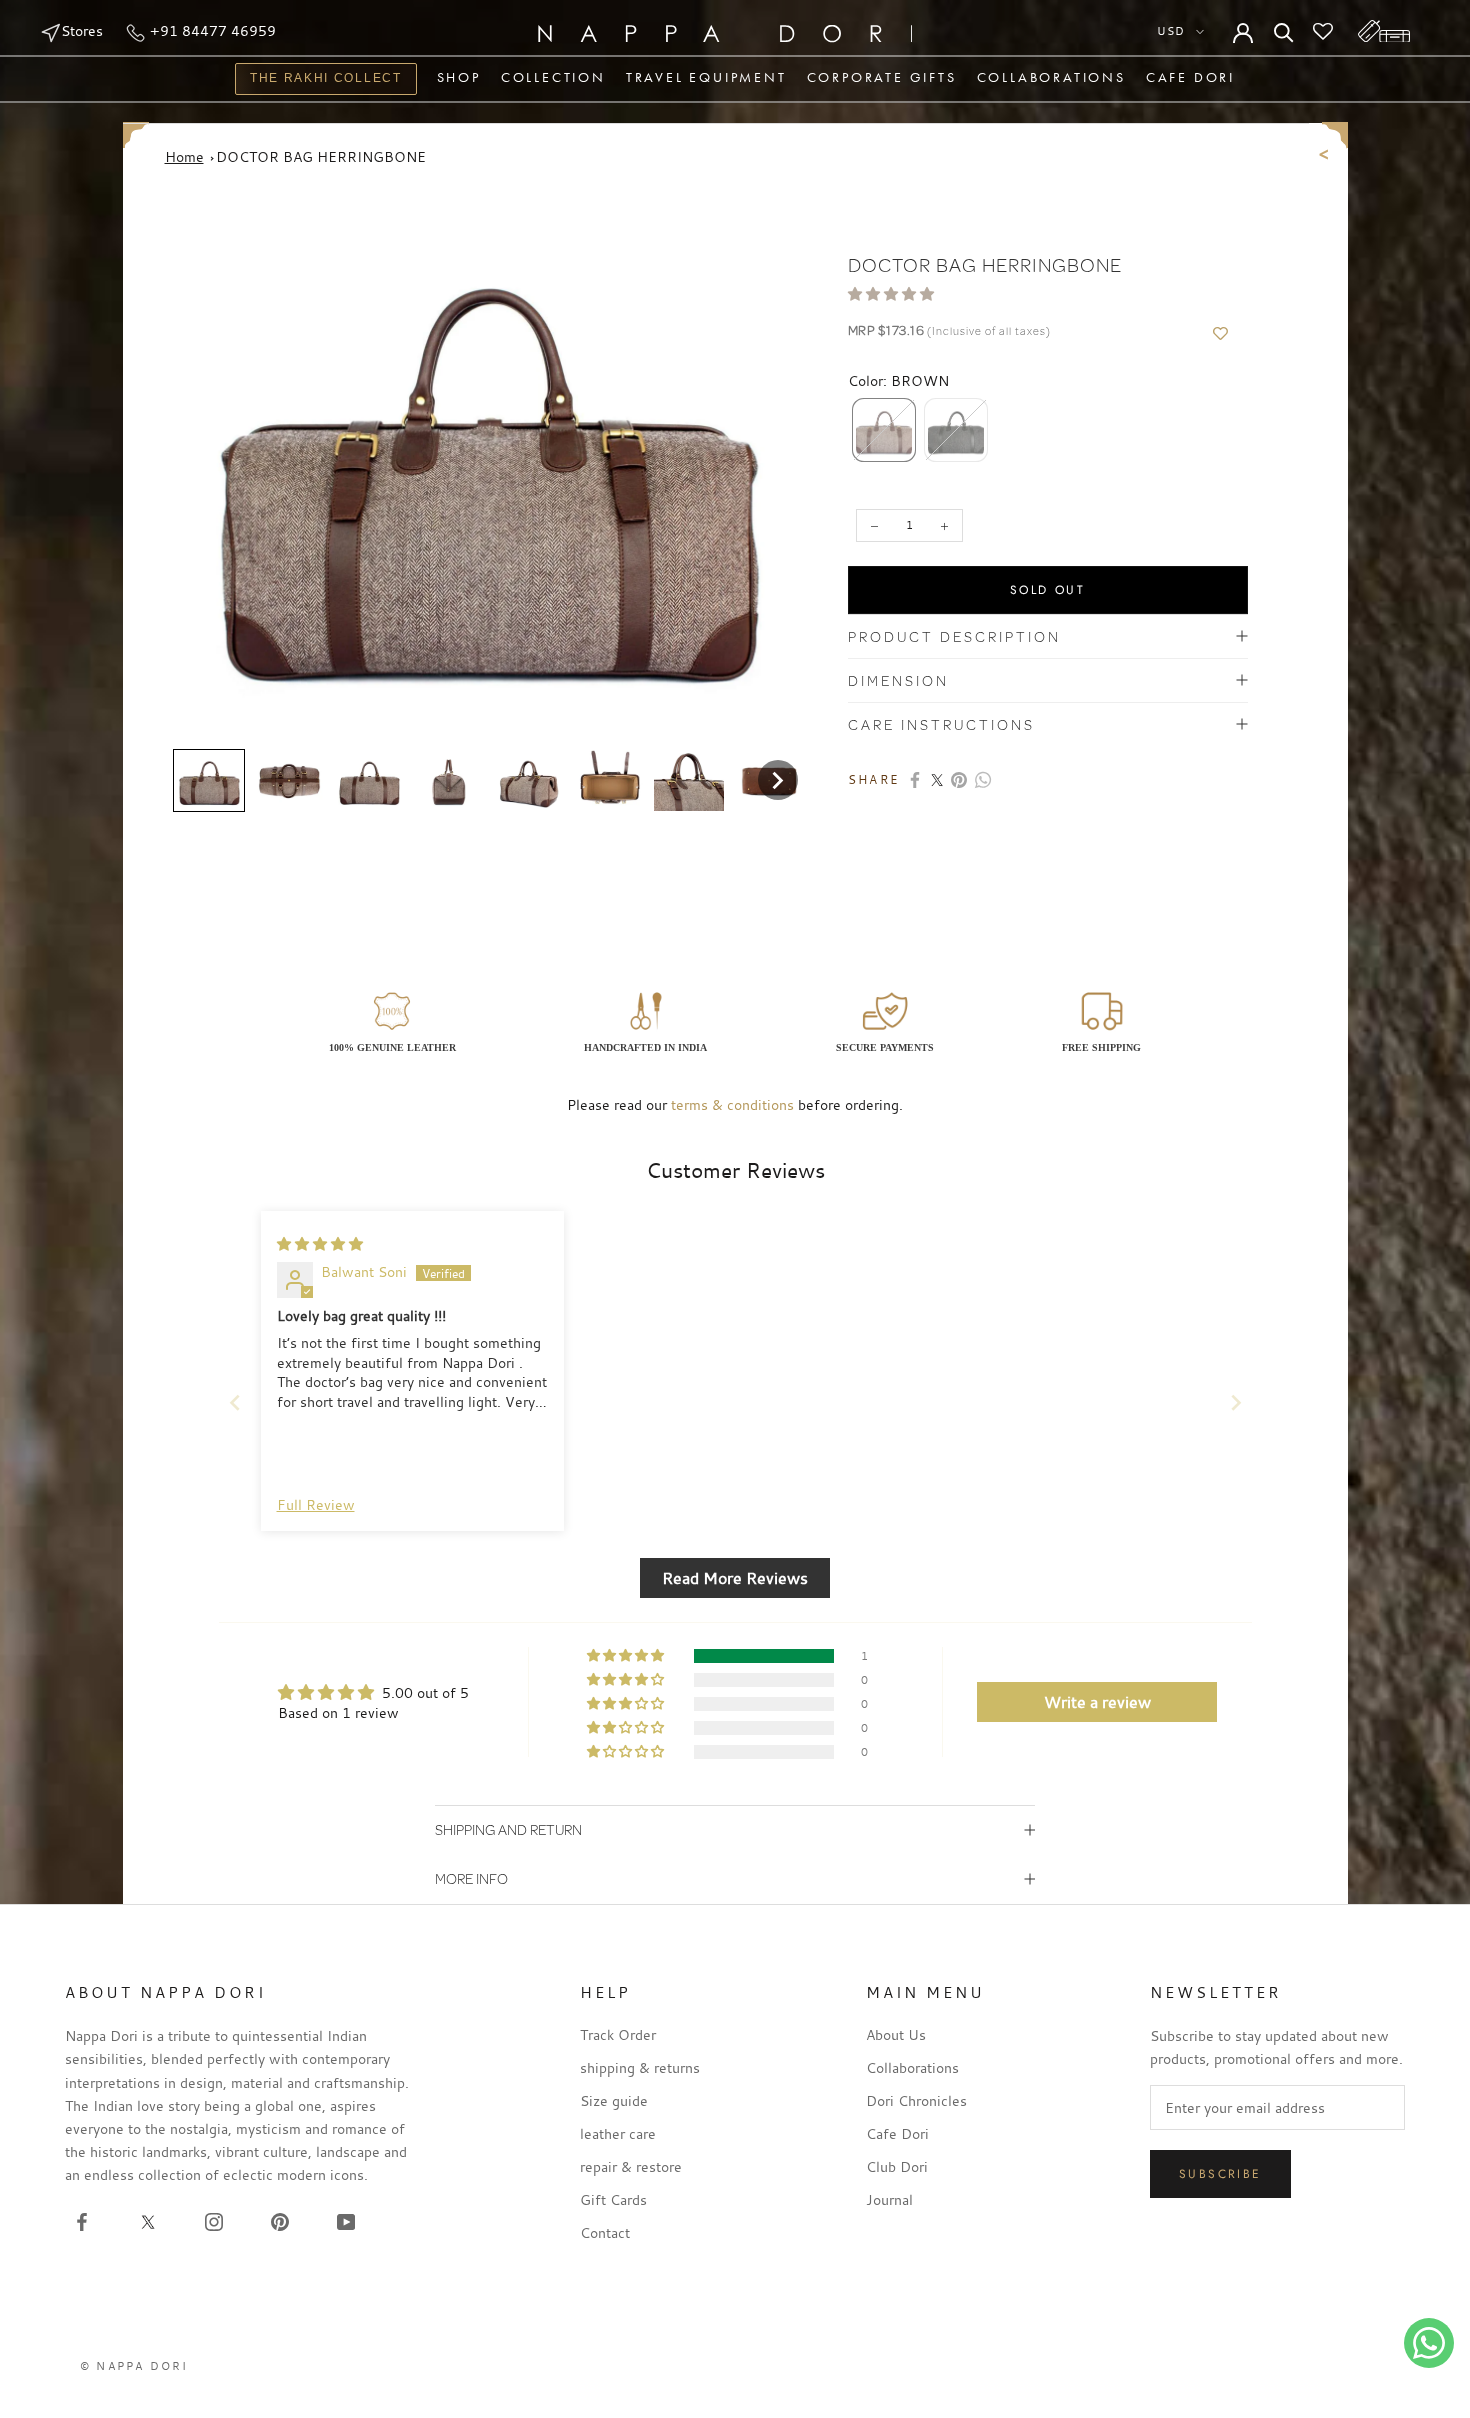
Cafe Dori (1190, 77)
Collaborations (1051, 77)
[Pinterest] (959, 780)
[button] (209, 781)
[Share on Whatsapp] (983, 780)
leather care (618, 2133)
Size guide (614, 2100)
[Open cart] (1384, 31)
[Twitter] (937, 780)
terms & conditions (732, 1104)
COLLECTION (553, 77)
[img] (320, 1243)
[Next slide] (1236, 1402)
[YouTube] (346, 2221)
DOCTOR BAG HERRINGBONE (321, 156)
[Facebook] (915, 780)
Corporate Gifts (882, 77)
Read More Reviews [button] (735, 1578)
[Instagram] (214, 2221)
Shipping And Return (508, 1829)
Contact (605, 2232)
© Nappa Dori (134, 2366)
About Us (896, 2034)
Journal (889, 2199)
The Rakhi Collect (319, 80)
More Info (471, 1878)
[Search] (1284, 31)
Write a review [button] (1097, 1702)
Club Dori (897, 2166)
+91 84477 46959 (211, 30)
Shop (459, 77)
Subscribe (1220, 2174)
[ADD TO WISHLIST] (1220, 334)
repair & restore (631, 2166)
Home (184, 156)
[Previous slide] (235, 1402)
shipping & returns (640, 2067)
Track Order (618, 2034)
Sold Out (1047, 590)
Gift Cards (613, 2199)
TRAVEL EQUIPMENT (706, 77)
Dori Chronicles (916, 2100)
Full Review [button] (316, 1504)
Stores (82, 30)
